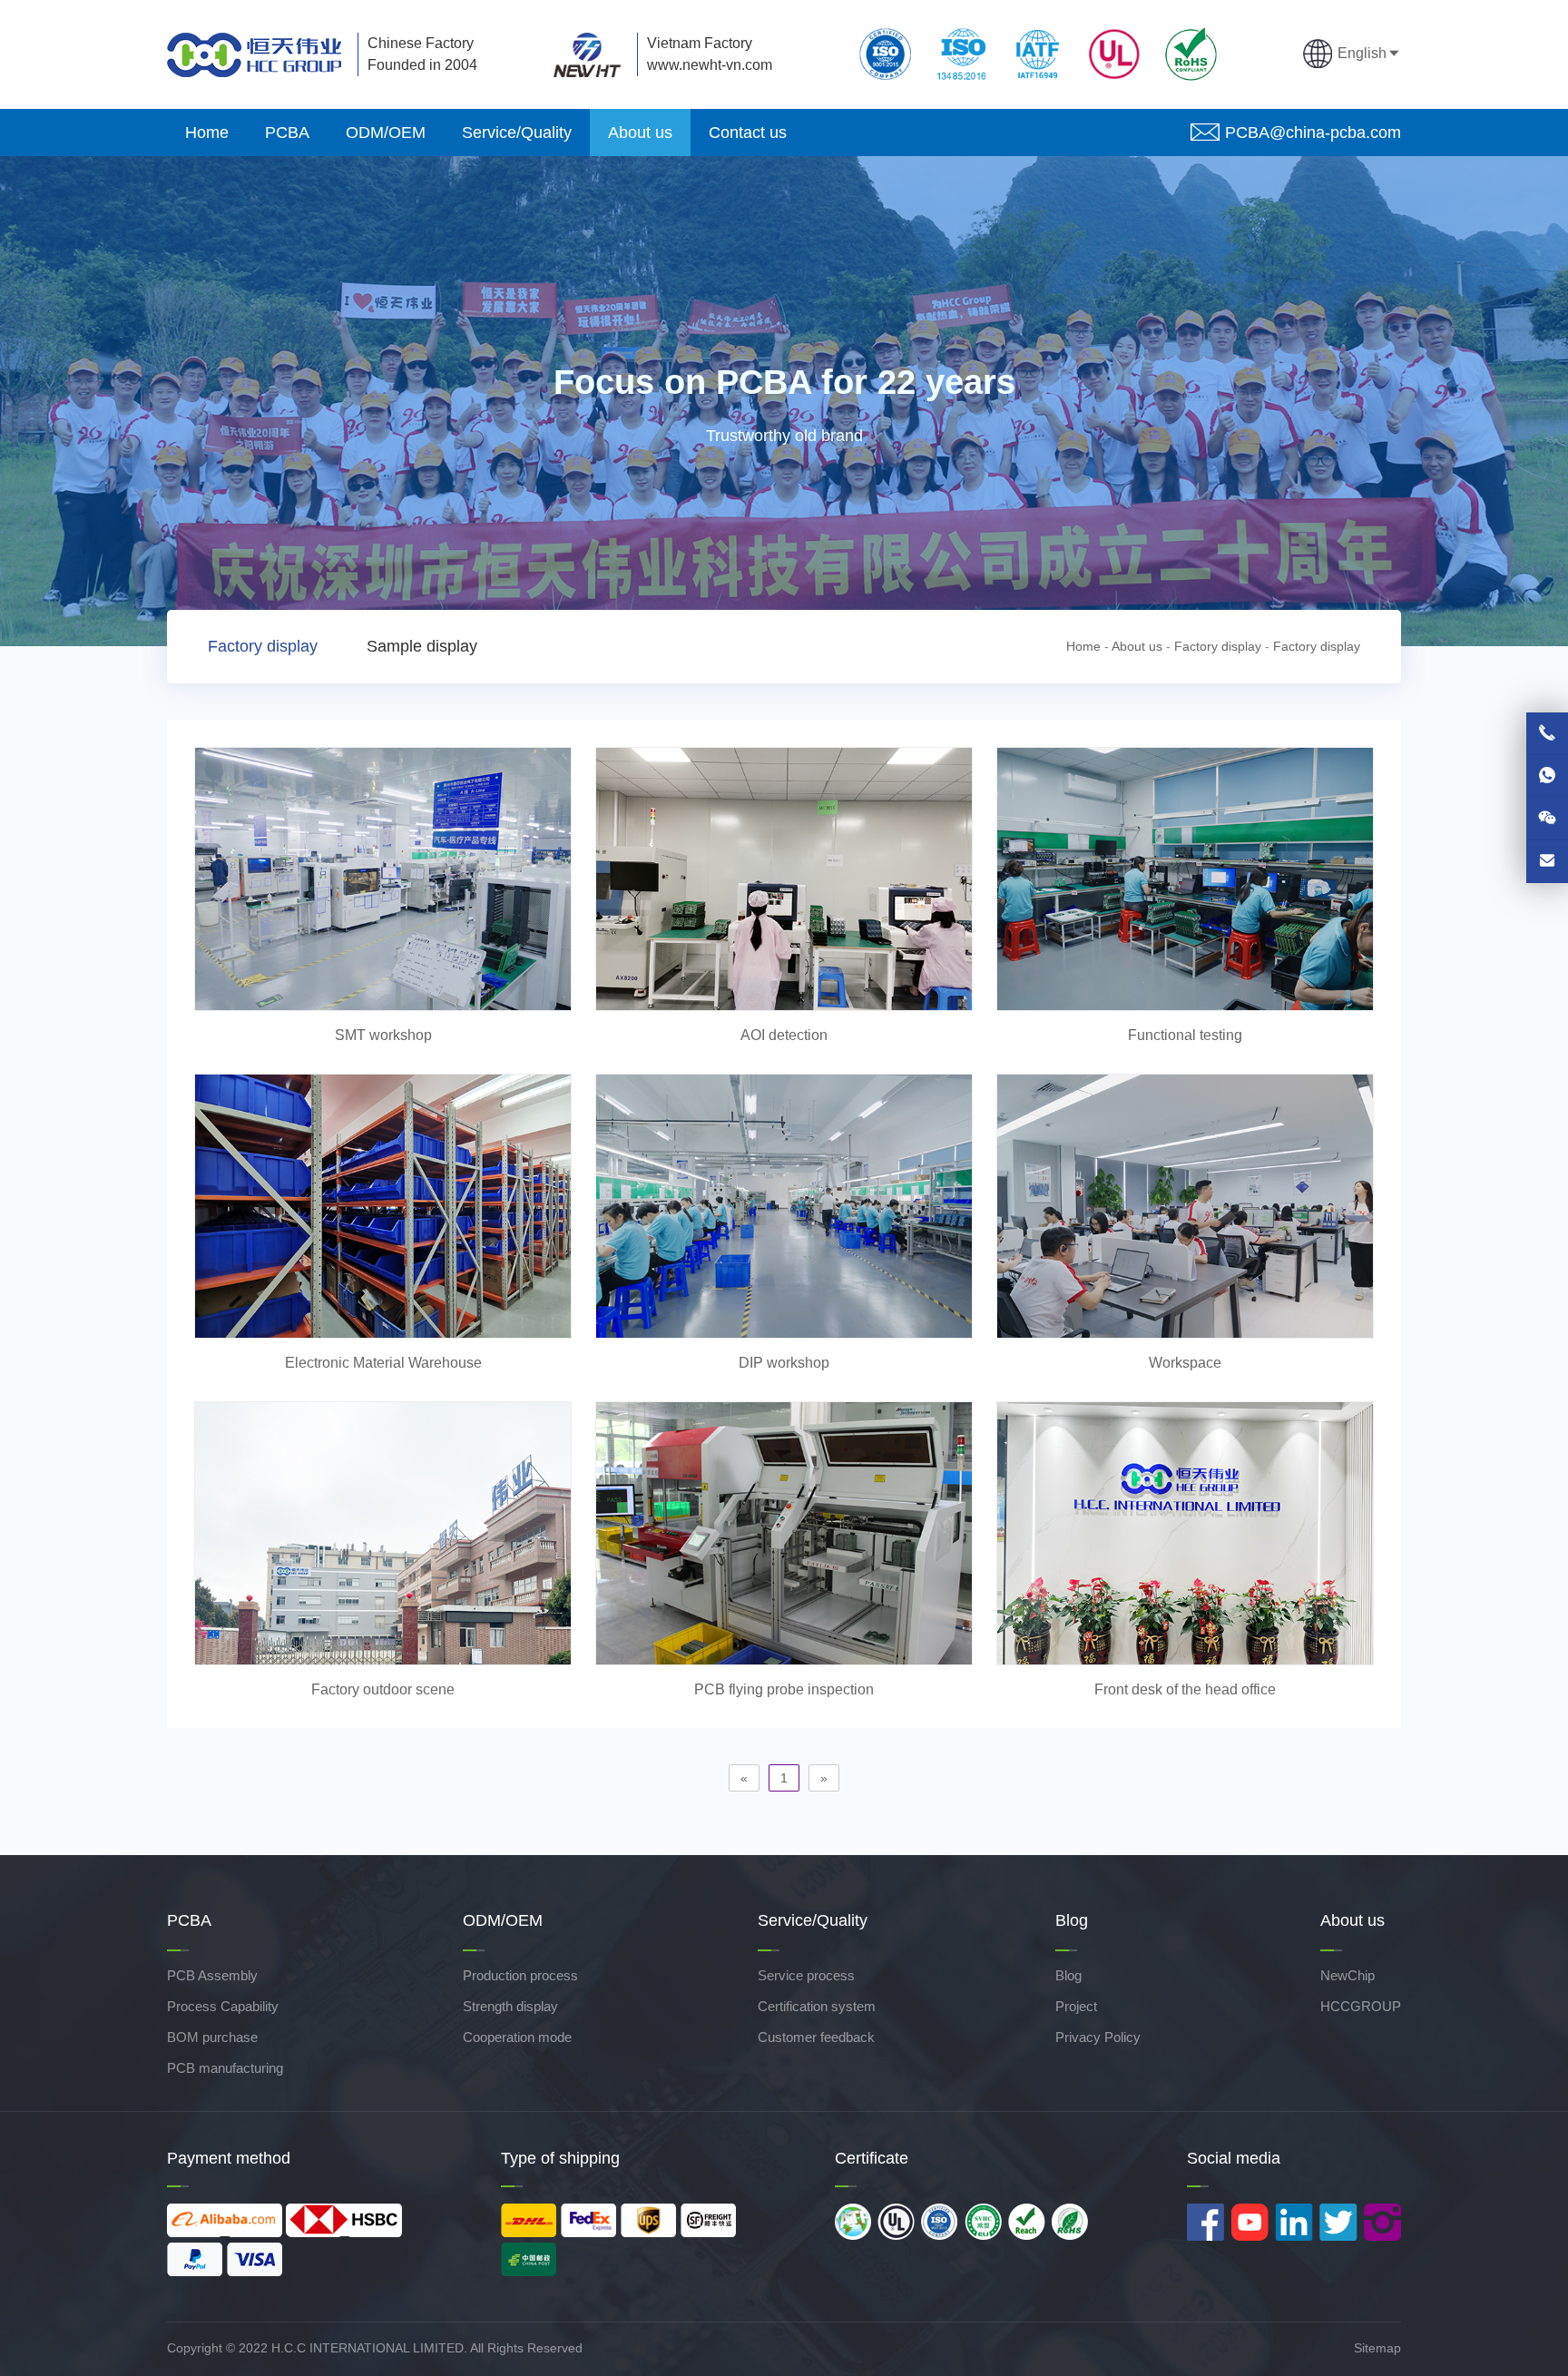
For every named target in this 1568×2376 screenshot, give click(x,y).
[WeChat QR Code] (1547, 819)
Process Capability (223, 2006)
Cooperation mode (517, 2037)
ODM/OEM (386, 133)
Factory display (263, 646)
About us (640, 133)
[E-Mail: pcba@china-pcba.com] (1547, 861)
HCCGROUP (1361, 2006)
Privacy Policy (1098, 2037)
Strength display (510, 2006)
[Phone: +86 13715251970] (1547, 733)
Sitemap (1377, 2348)
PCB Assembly (212, 1975)
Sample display (422, 646)
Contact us (748, 133)
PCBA (287, 133)
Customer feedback (816, 2037)
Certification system (817, 2006)
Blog (1068, 1975)
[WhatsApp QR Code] (1547, 776)
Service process (806, 1975)
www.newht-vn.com (710, 65)
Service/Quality (517, 133)
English (1362, 53)
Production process (520, 1975)
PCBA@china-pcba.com (1313, 133)
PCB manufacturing (225, 2068)
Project (1076, 2006)
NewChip (1347, 1975)
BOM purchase (212, 2037)
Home (207, 133)
